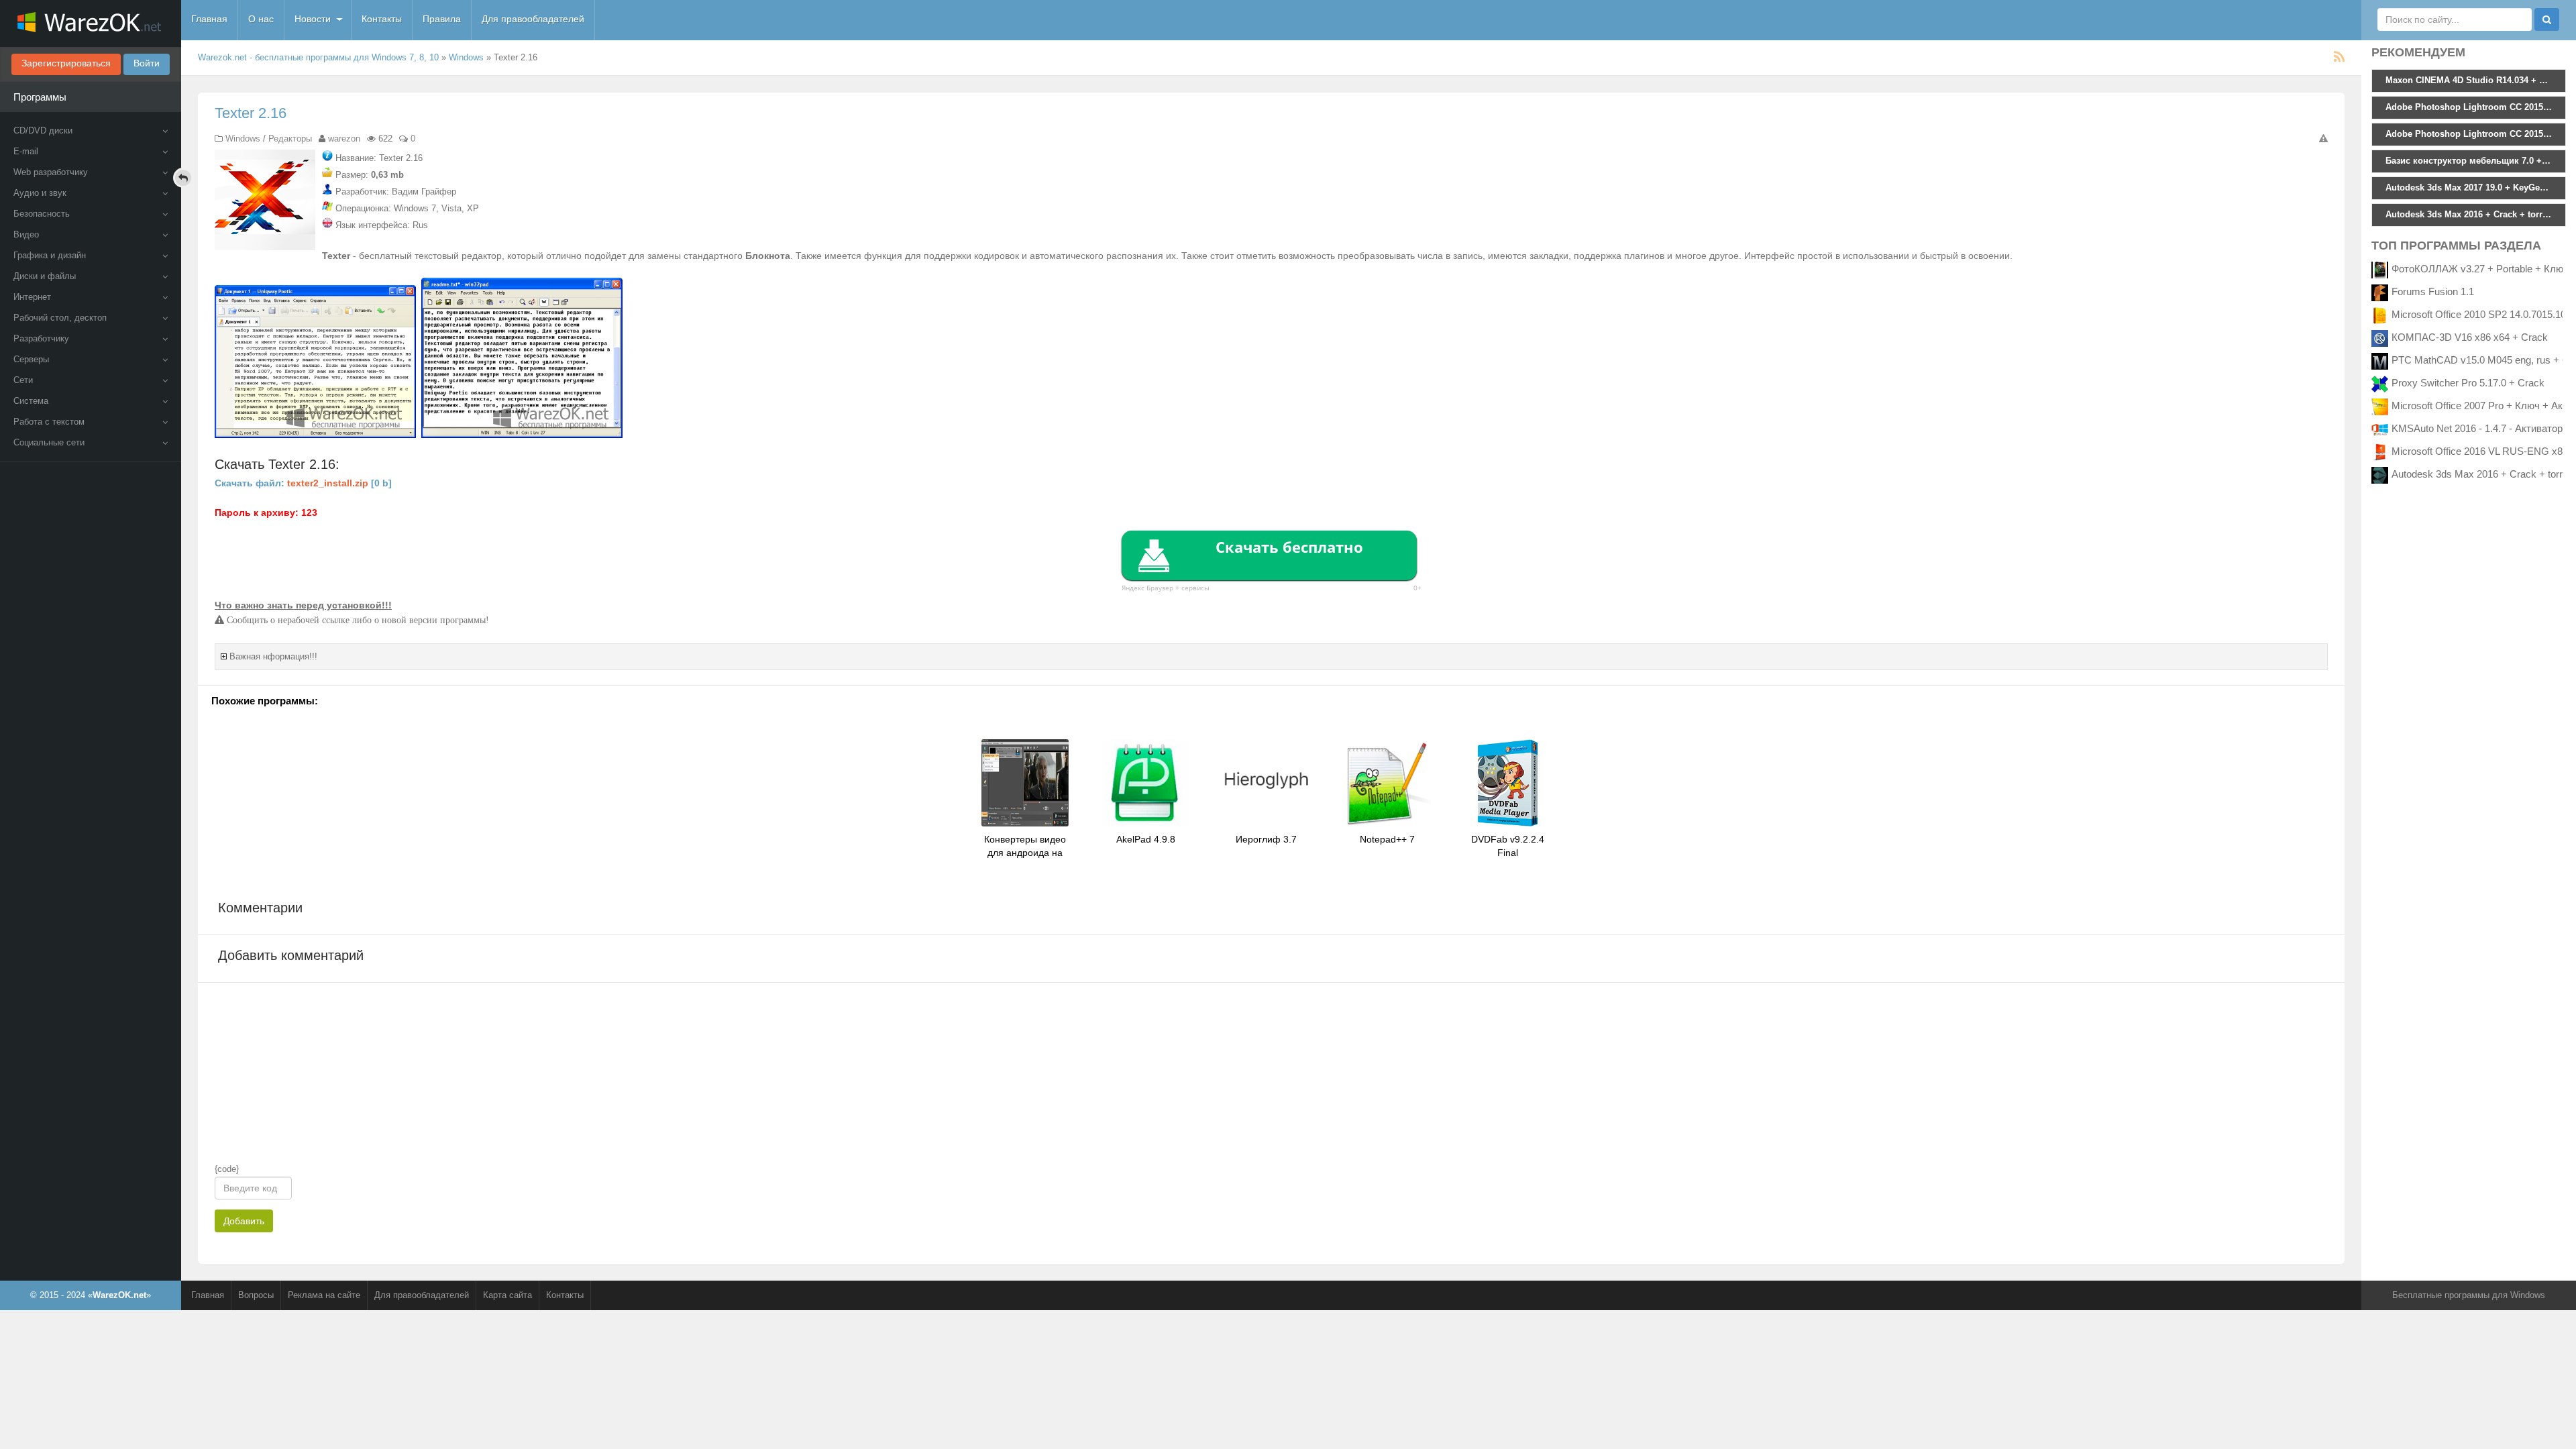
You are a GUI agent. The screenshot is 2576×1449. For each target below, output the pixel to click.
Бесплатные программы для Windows (2469, 1295)
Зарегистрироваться (66, 63)
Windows (466, 57)
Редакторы (290, 139)
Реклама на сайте (324, 1295)
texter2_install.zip (328, 483)
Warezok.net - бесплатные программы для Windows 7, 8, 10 (318, 57)
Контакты (382, 19)
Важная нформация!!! (273, 656)
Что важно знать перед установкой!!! (303, 605)
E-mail (26, 151)
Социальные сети (49, 442)
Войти (147, 63)
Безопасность (42, 214)
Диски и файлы (45, 276)
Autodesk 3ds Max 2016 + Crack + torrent (2484, 474)
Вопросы (256, 1295)
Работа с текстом (49, 422)
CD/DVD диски (43, 130)
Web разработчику (51, 172)
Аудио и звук (40, 193)
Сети (23, 380)
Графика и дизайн (50, 255)
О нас (261, 19)
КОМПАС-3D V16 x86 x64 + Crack (2470, 337)
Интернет (32, 297)
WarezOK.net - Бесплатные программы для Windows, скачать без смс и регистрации (91, 23)
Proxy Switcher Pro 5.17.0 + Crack (2468, 383)
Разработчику (41, 338)
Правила (442, 19)
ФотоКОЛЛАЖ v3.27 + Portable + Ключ (2480, 269)
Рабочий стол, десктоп (60, 318)
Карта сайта (507, 1295)
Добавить (244, 1221)
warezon (344, 139)
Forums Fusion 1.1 (2433, 291)
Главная (209, 19)
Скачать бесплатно (1289, 547)
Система (31, 401)
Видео (26, 234)
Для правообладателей (533, 19)
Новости (313, 19)
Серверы (31, 359)
